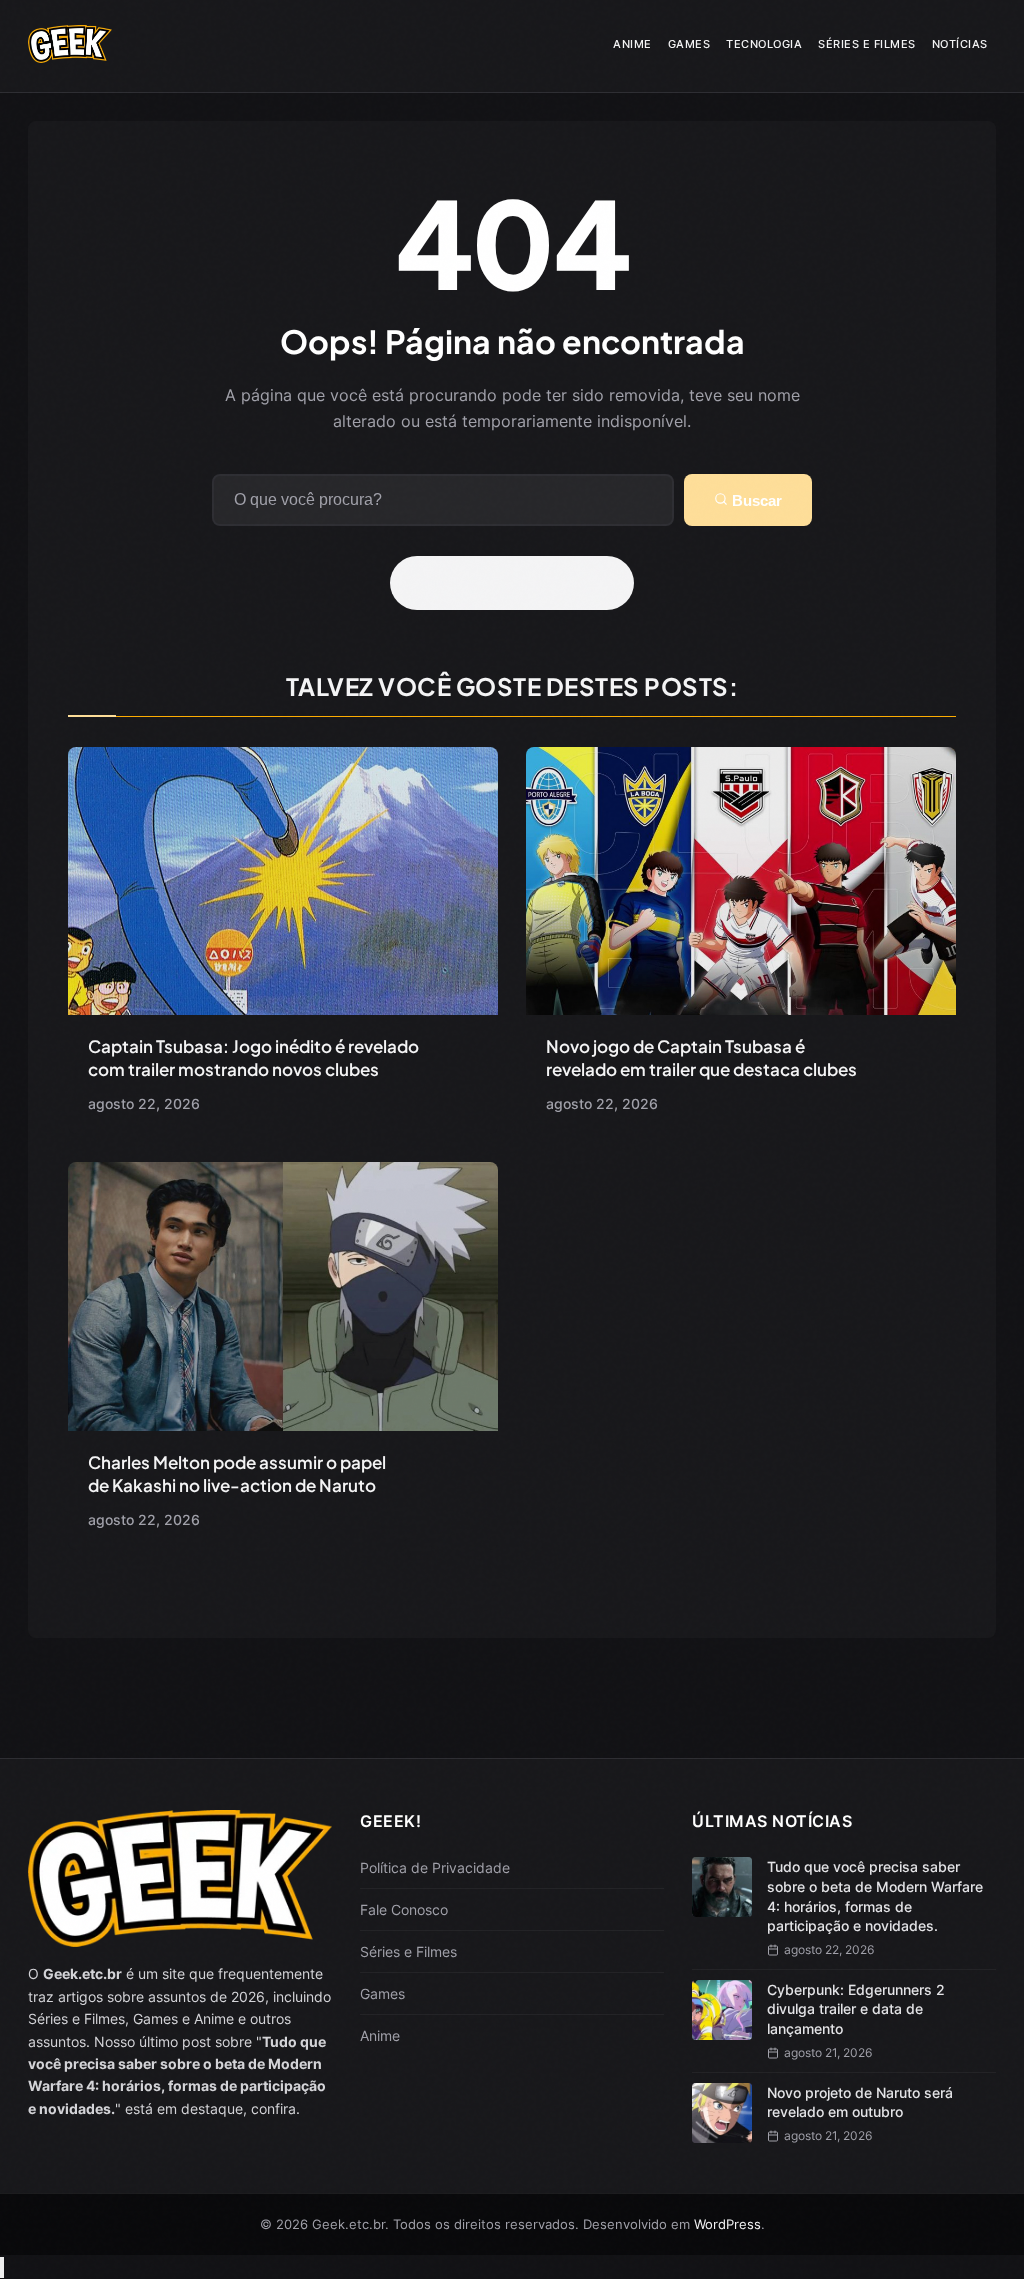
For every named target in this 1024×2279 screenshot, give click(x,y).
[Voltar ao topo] (2, 2267)
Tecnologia (764, 44)
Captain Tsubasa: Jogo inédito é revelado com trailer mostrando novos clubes (253, 1057)
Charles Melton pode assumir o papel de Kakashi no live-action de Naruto (237, 1473)
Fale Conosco (404, 1909)
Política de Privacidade (435, 1867)
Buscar (755, 500)
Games (689, 44)
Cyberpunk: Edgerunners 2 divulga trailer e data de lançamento (856, 2009)
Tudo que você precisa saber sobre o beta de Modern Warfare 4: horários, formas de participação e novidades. (875, 1896)
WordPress (727, 2224)
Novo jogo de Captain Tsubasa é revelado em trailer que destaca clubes (701, 1057)
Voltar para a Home (519, 583)
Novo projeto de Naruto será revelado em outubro (860, 2102)
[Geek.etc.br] (70, 56)
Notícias (960, 44)
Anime (632, 44)
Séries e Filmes (867, 44)
